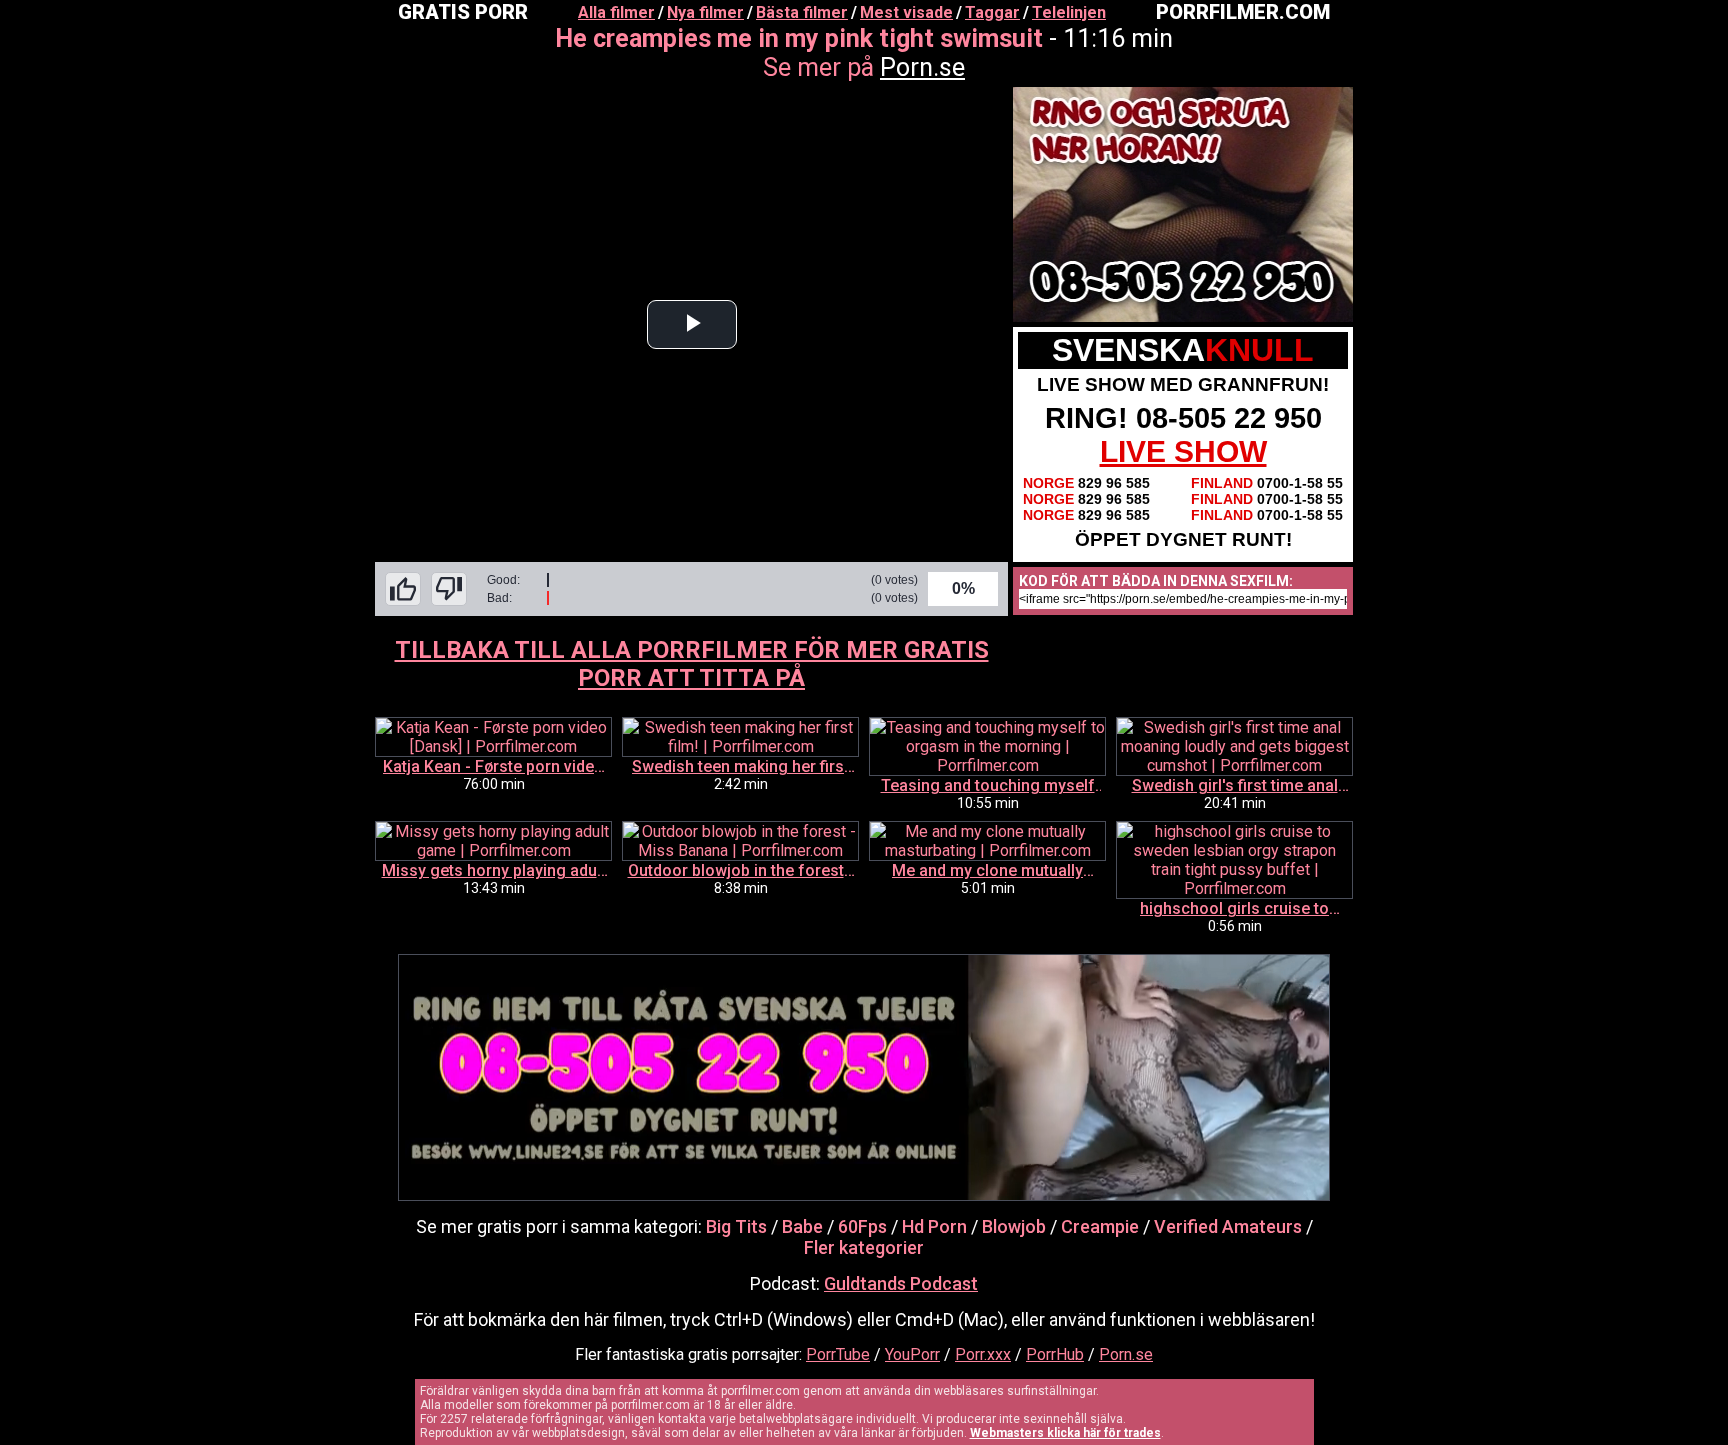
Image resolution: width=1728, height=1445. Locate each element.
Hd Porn (934, 1226)
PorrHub (1055, 1354)
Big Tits (736, 1226)
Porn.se (922, 67)
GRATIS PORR (463, 12)
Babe (802, 1226)
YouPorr (912, 1354)
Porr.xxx (983, 1354)
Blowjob (1014, 1226)
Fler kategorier (864, 1247)
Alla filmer (616, 12)
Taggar (992, 12)
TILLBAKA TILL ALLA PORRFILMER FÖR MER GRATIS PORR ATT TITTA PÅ (692, 664)
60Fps (862, 1226)
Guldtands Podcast (901, 1283)
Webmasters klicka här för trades (1065, 1433)
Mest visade (906, 12)
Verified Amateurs (1228, 1226)
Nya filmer (705, 12)
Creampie (1100, 1226)
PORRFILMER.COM (1243, 12)
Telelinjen (1069, 12)
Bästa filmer (802, 12)
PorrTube (838, 1354)
